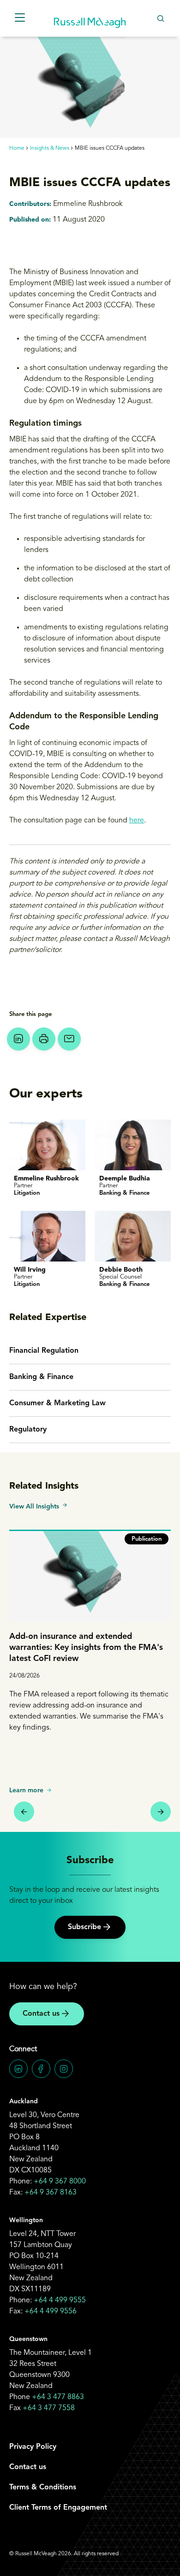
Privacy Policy (33, 2447)
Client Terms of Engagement (58, 2508)
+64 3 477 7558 (49, 2408)
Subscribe (84, 1927)
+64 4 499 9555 (60, 2300)
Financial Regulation (44, 1351)
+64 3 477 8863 (58, 2397)
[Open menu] (20, 18)
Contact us (41, 2014)
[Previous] (24, 1812)
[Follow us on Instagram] (64, 2069)
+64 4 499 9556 (51, 2312)
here (137, 821)
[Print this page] (44, 1039)
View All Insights (34, 1507)
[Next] (161, 1812)
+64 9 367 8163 (51, 2193)
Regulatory (28, 1430)
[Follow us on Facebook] (41, 2069)
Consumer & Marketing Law (57, 1403)
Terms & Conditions (43, 2488)
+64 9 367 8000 (60, 2182)
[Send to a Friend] (69, 1039)
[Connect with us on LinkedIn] (18, 2069)
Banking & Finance (41, 1377)
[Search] (160, 18)
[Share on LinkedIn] (18, 1039)
